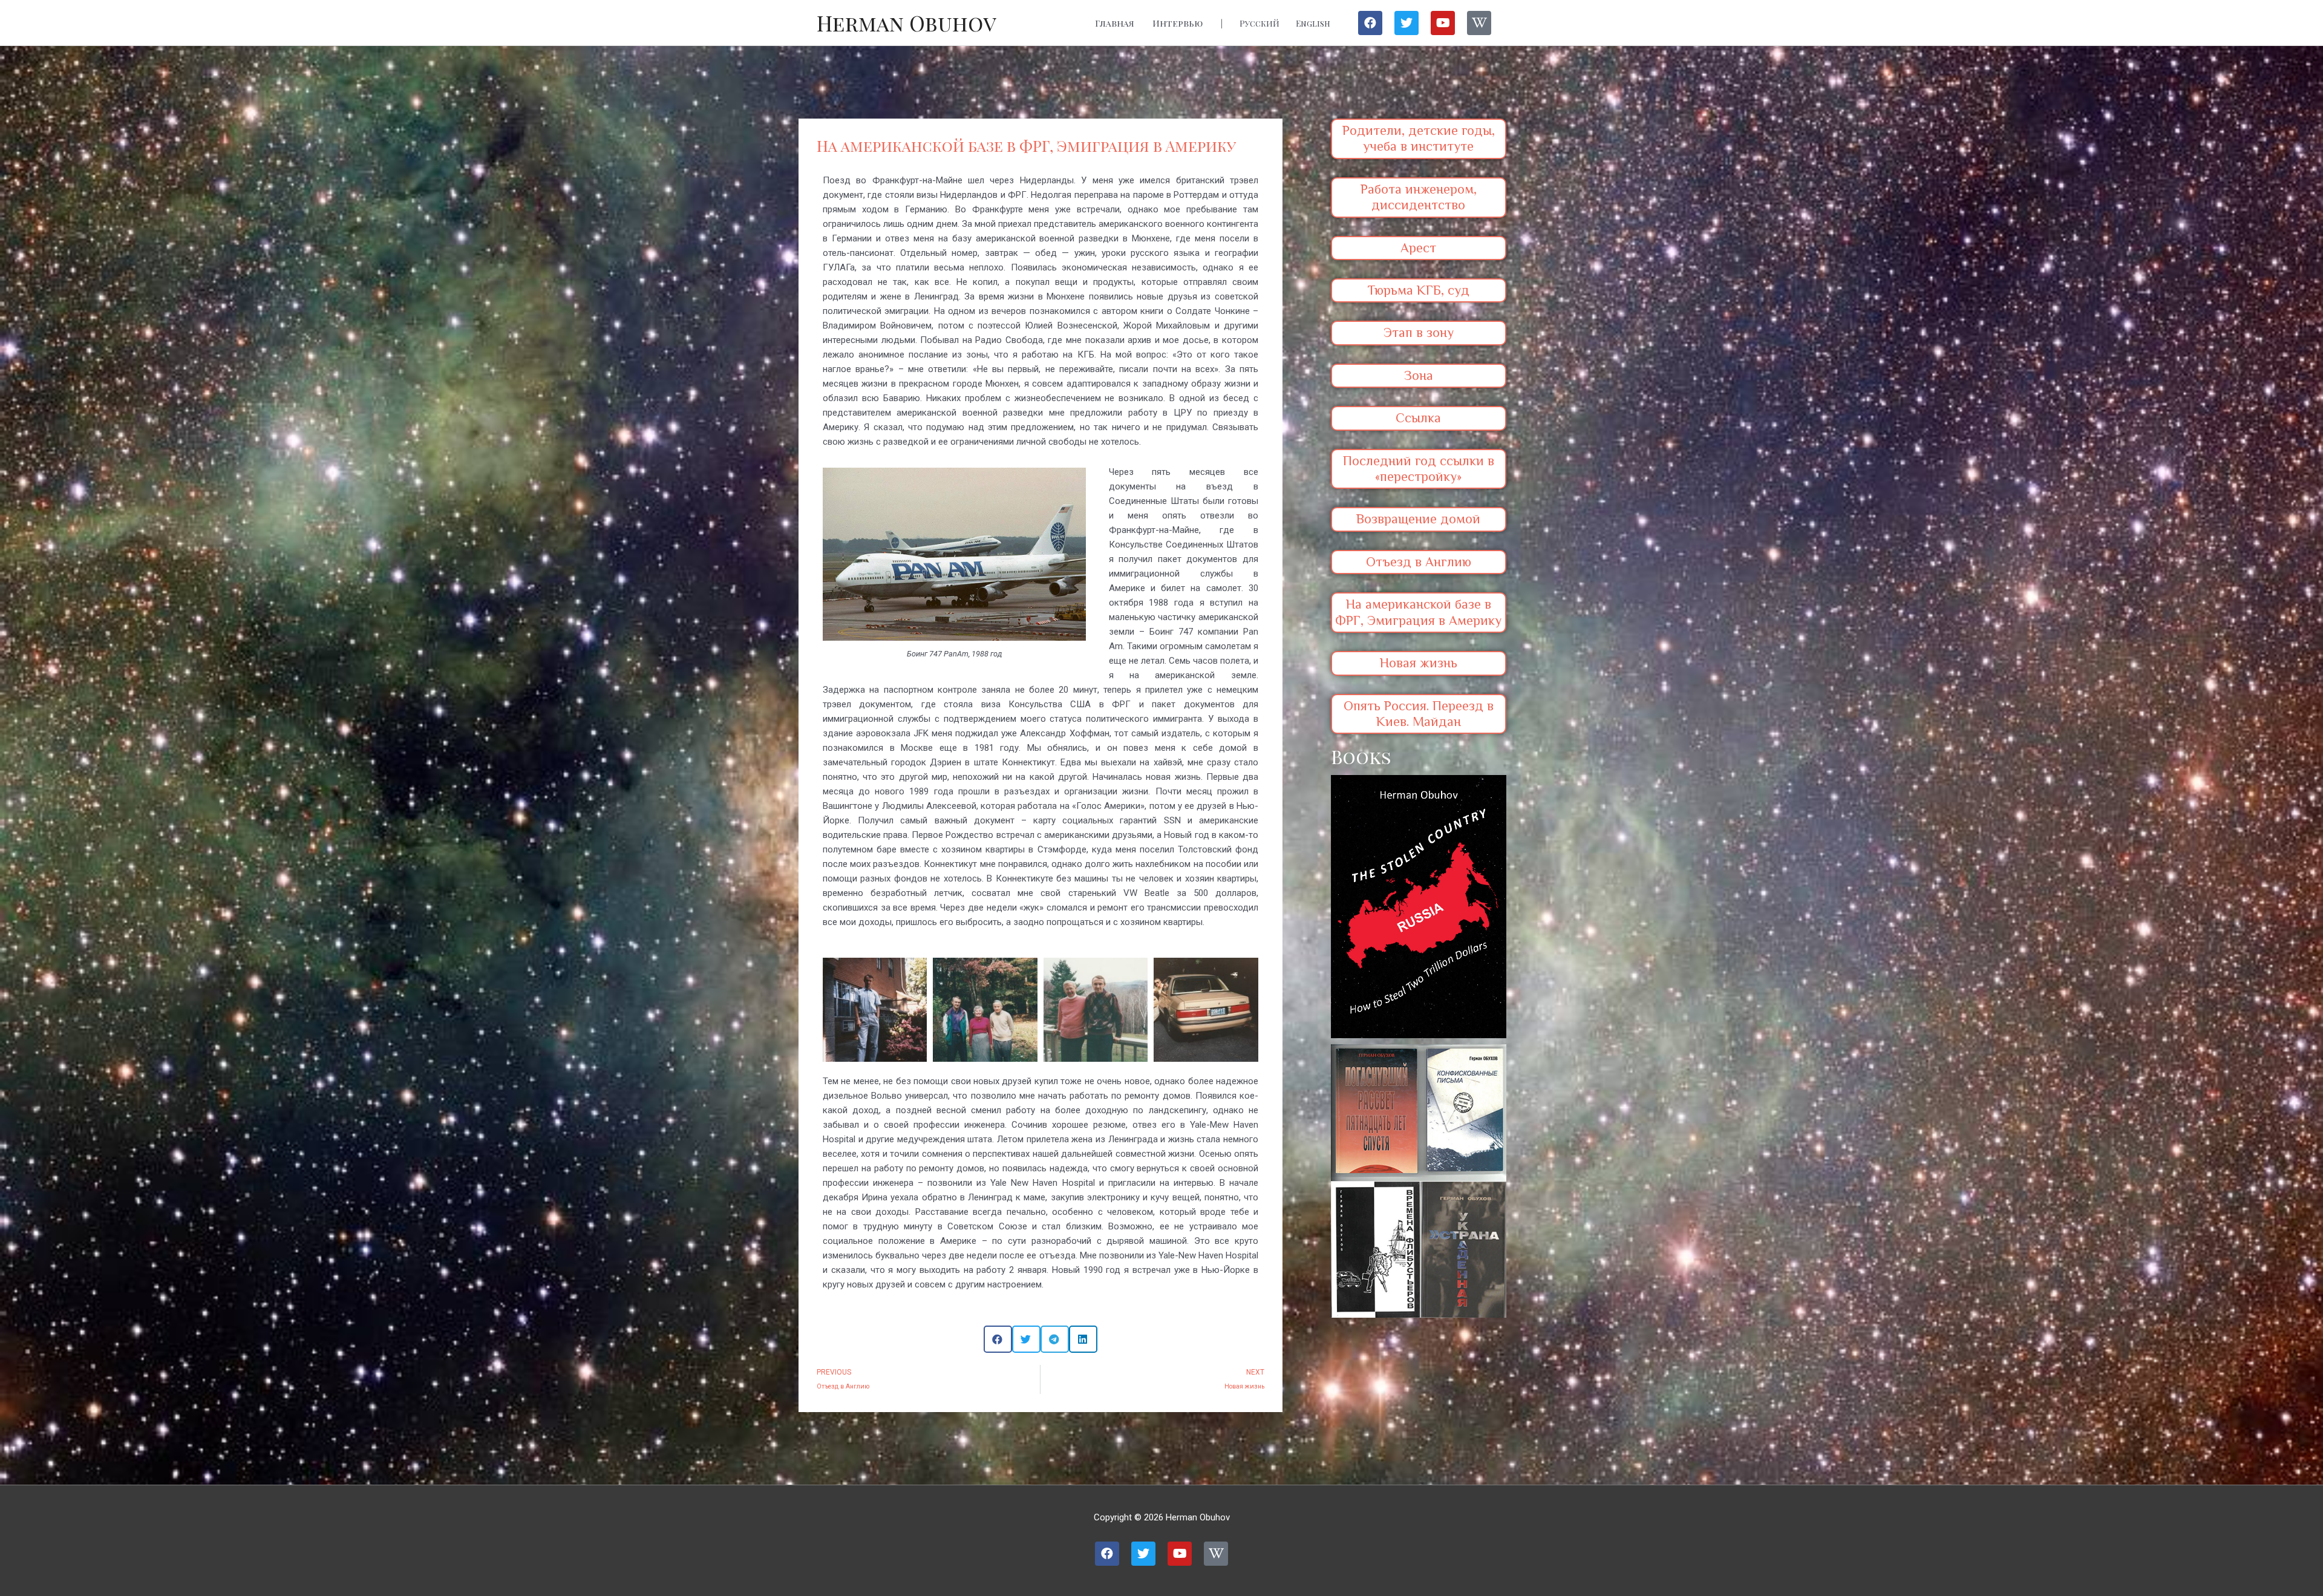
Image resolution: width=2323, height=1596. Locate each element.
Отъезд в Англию (1419, 562)
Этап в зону (1419, 332)
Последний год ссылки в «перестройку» (1419, 469)
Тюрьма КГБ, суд (1419, 290)
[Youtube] (1443, 23)
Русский (1260, 23)
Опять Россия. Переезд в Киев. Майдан (1419, 714)
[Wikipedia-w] (1479, 23)
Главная (1115, 23)
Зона (1419, 375)
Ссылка (1418, 418)
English (1313, 23)
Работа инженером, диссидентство (1419, 197)
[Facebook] (1370, 23)
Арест (1418, 248)
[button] (998, 1339)
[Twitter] (1407, 23)
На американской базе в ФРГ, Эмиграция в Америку (1418, 612)
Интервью (1178, 23)
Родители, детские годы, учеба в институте (1419, 138)
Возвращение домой (1418, 519)
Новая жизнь (1419, 663)
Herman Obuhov (907, 23)
